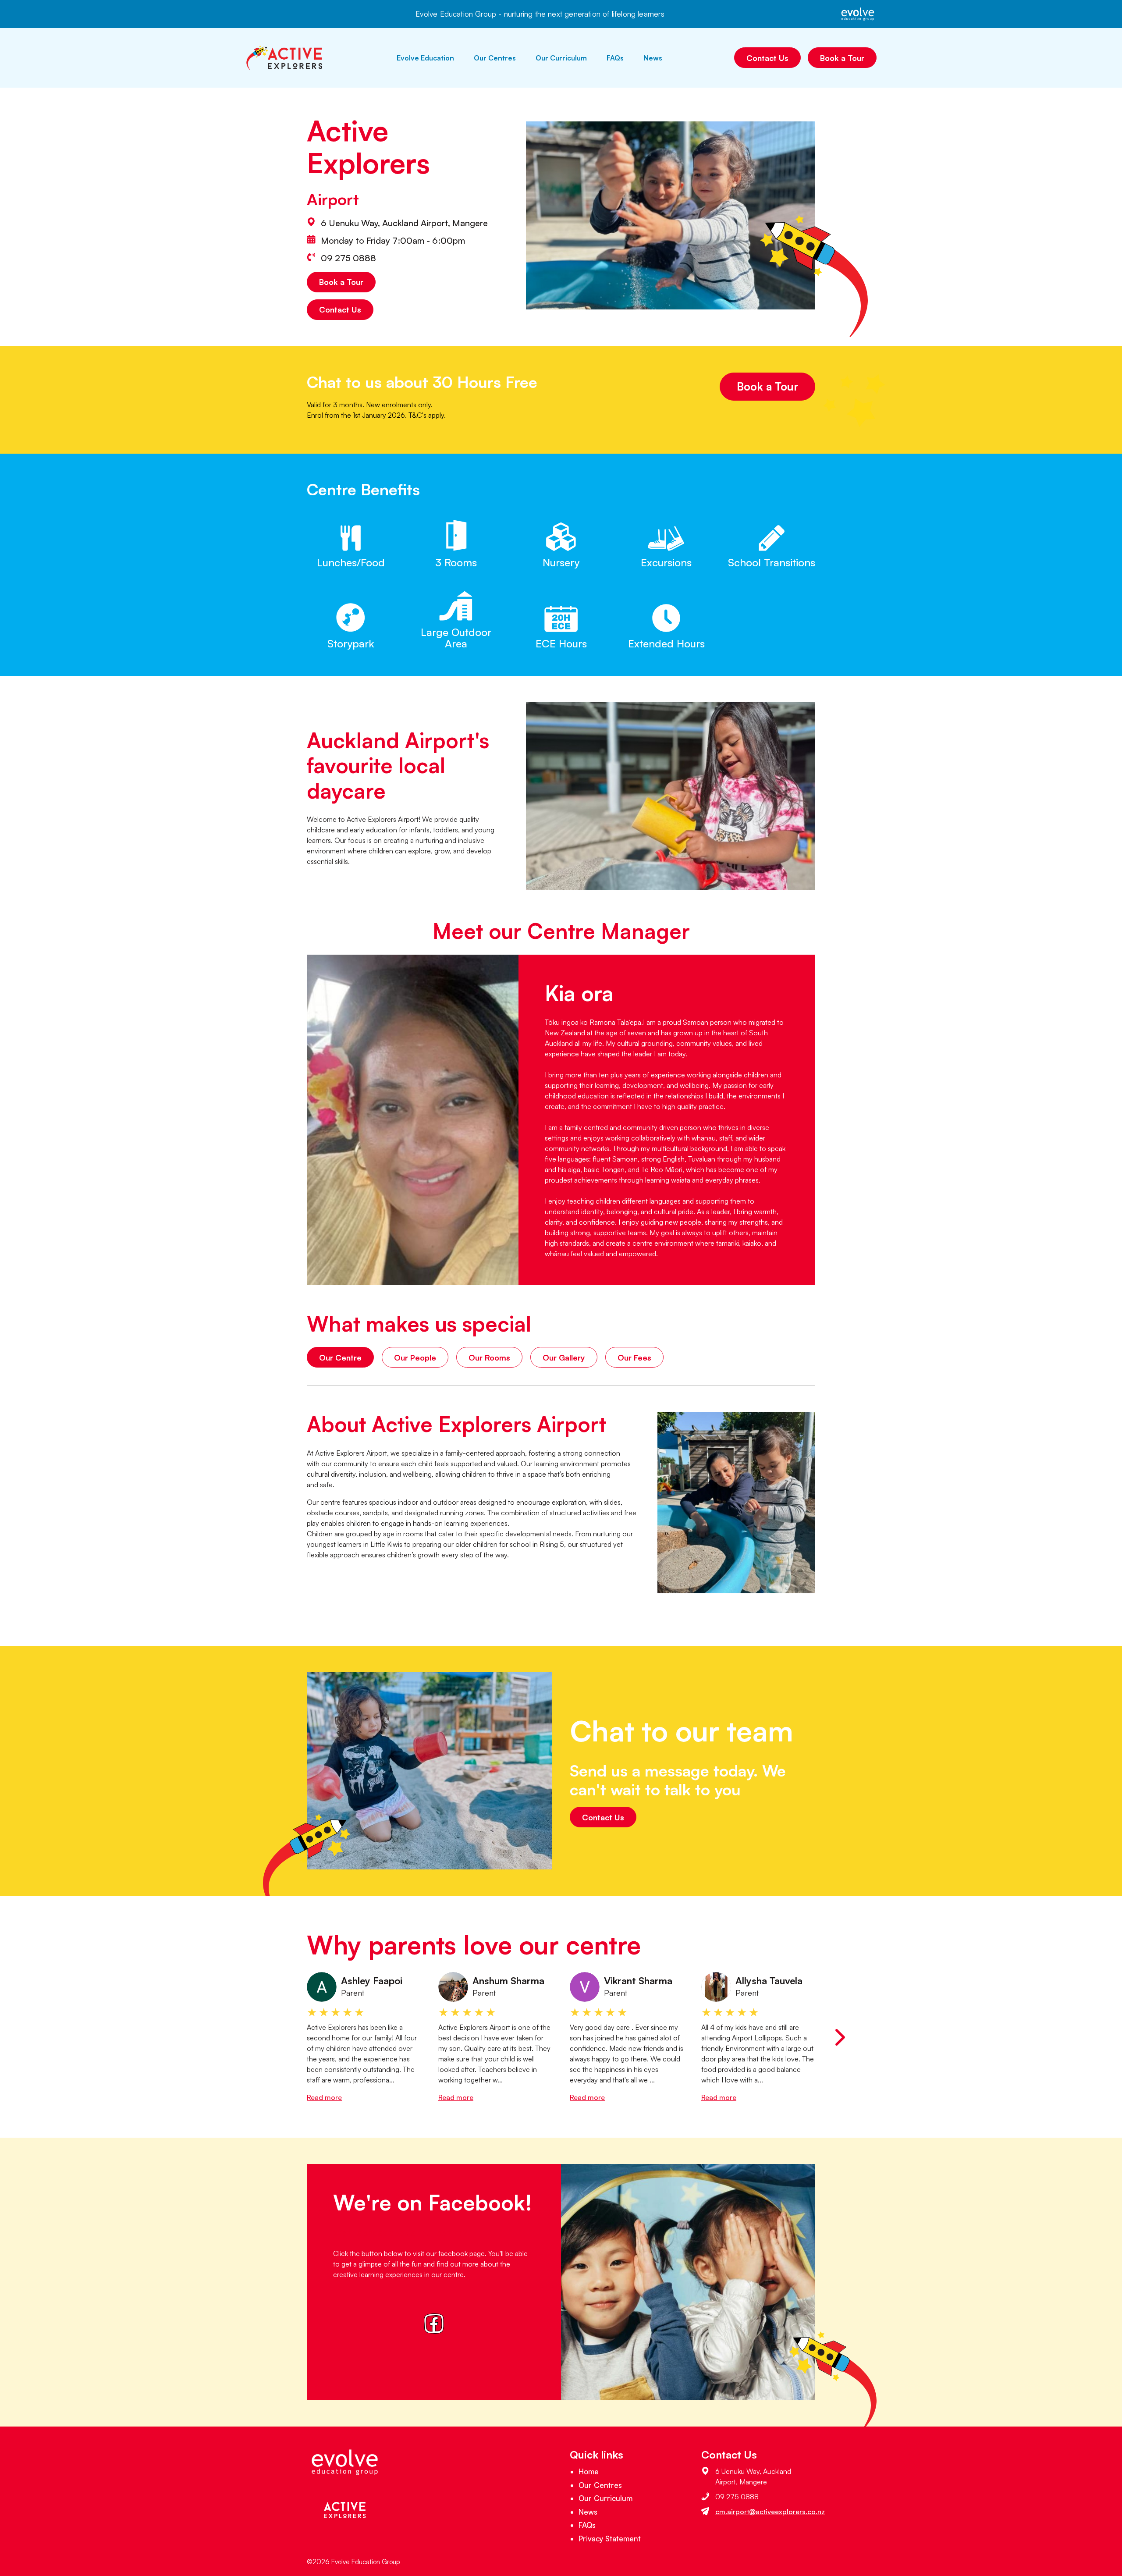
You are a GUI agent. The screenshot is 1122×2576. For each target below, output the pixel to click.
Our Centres (495, 58)
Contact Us (767, 58)
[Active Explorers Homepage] (285, 58)
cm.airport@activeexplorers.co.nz (770, 2512)
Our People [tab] (415, 1357)
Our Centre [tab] (340, 1357)
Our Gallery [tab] (564, 1357)
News (653, 58)
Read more (324, 2097)
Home (589, 2471)
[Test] (434, 2326)
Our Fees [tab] (634, 1357)
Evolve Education (425, 58)
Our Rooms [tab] (489, 1357)
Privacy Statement (610, 2539)
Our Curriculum (561, 58)
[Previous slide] (282, 2037)
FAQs (615, 58)
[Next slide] (840, 2037)
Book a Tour (842, 58)
